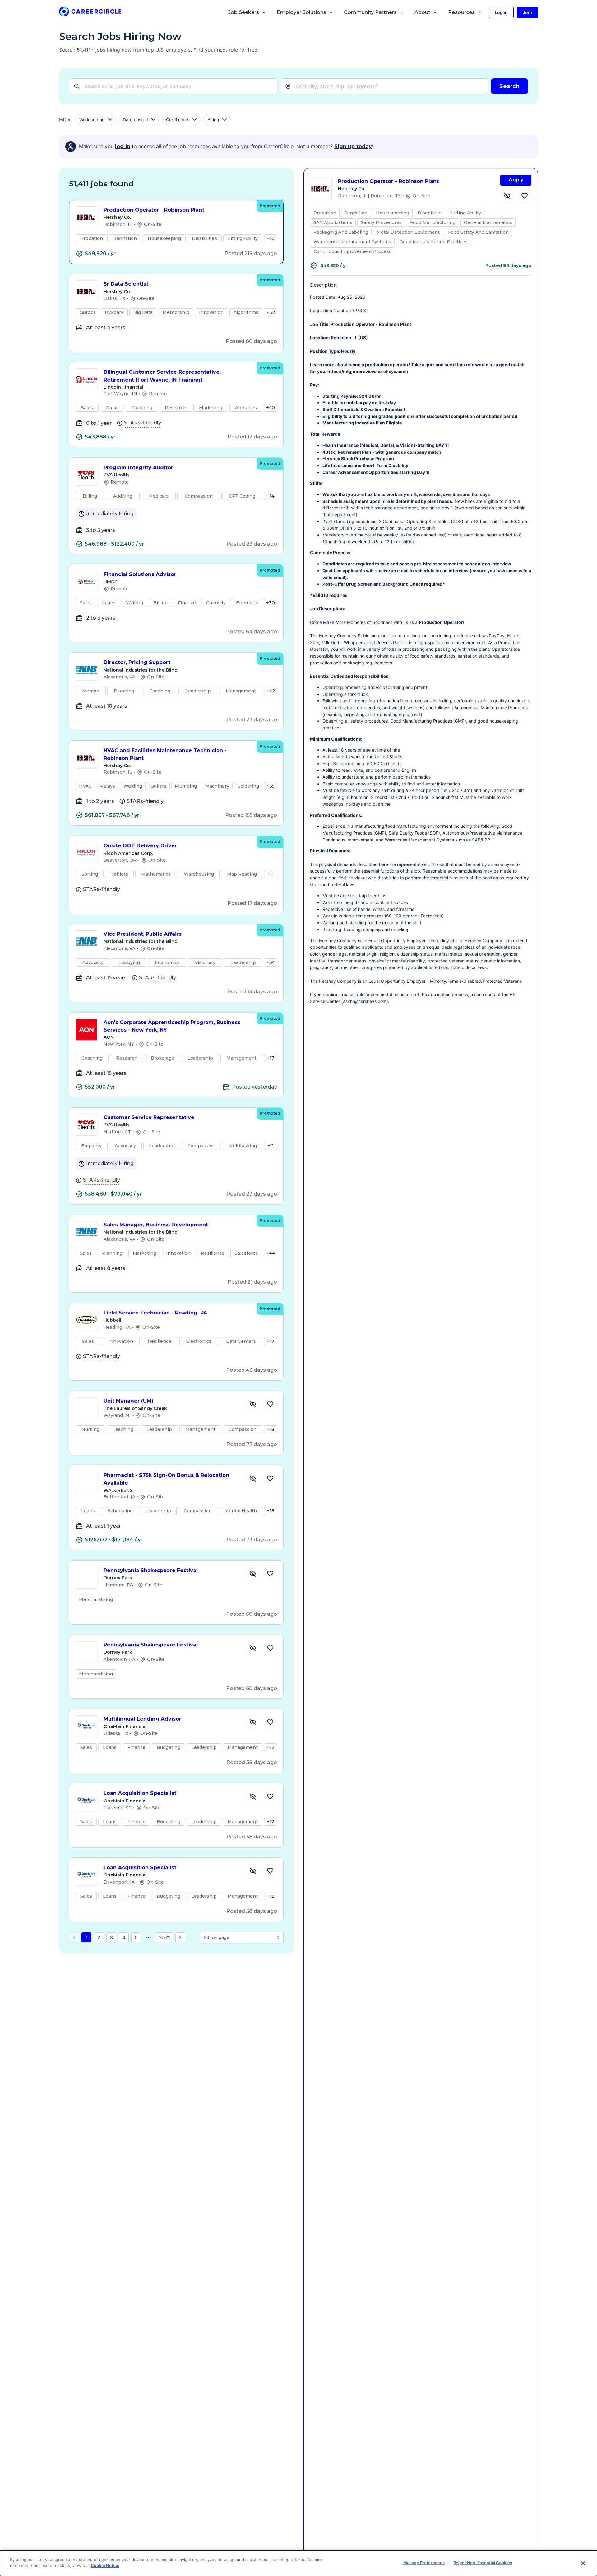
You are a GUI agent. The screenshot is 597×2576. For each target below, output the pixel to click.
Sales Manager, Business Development (156, 1225)
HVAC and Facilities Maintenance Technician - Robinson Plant (165, 754)
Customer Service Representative (149, 1117)
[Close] (583, 2563)
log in (123, 146)
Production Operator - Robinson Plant (154, 210)
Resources (461, 12)
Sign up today (353, 146)
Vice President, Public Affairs (143, 934)
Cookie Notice (105, 2565)
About (422, 12)
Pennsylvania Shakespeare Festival (151, 1570)
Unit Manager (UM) (128, 1401)
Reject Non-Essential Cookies (483, 2563)
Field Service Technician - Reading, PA (155, 1313)
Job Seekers (244, 12)
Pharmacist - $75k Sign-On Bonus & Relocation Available (166, 1479)
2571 (164, 1937)
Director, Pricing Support (137, 662)
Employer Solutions (301, 12)
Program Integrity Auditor (138, 468)
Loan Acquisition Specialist (140, 1793)
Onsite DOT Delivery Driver (140, 846)
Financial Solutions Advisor (140, 574)
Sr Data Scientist (126, 284)
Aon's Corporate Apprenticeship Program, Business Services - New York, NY (172, 1026)
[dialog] (298, 2563)
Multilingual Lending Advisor (142, 1719)
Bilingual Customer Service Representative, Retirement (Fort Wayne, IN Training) (162, 376)
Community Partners (370, 12)
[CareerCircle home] (90, 13)
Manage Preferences (424, 2563)
